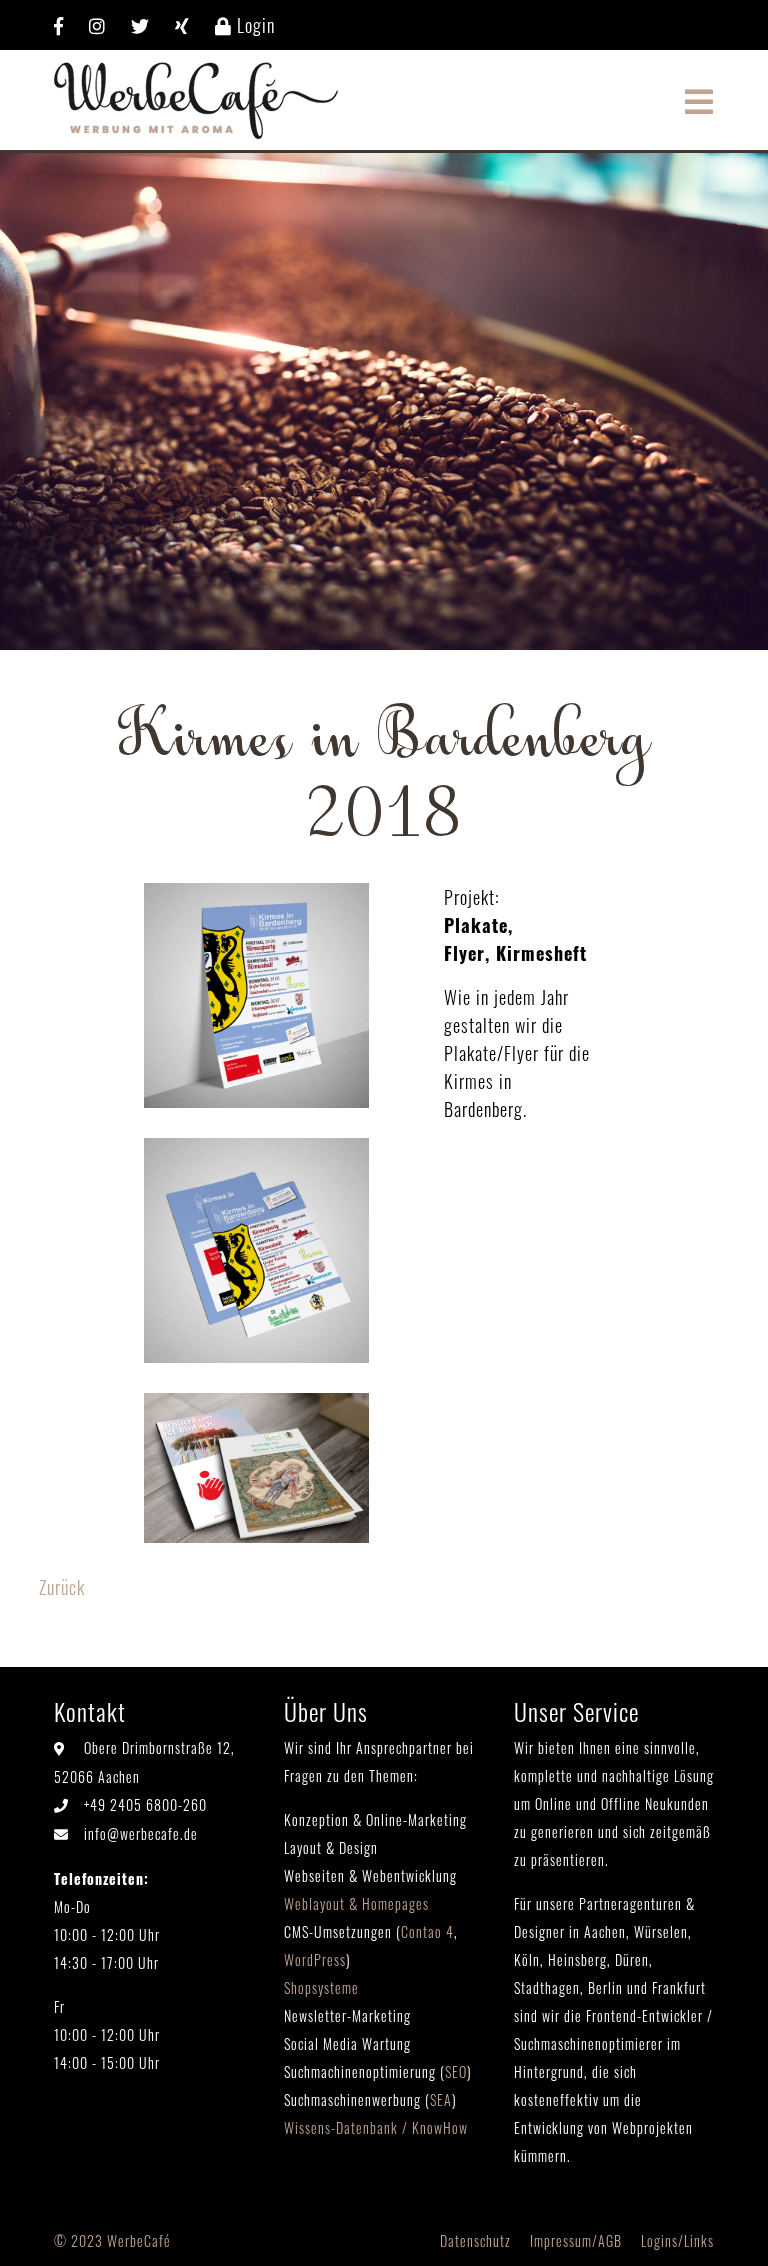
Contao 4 (427, 1931)
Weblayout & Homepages (356, 1903)
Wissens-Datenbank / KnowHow (376, 2127)
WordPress (315, 1959)
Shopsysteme (321, 1987)
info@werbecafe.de (141, 1833)
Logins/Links (677, 2240)
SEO (456, 2071)
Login (253, 25)
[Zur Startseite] (196, 97)
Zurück (62, 1587)
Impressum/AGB (576, 2240)
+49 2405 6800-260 (145, 1804)
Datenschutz (475, 2240)
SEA (441, 2099)
